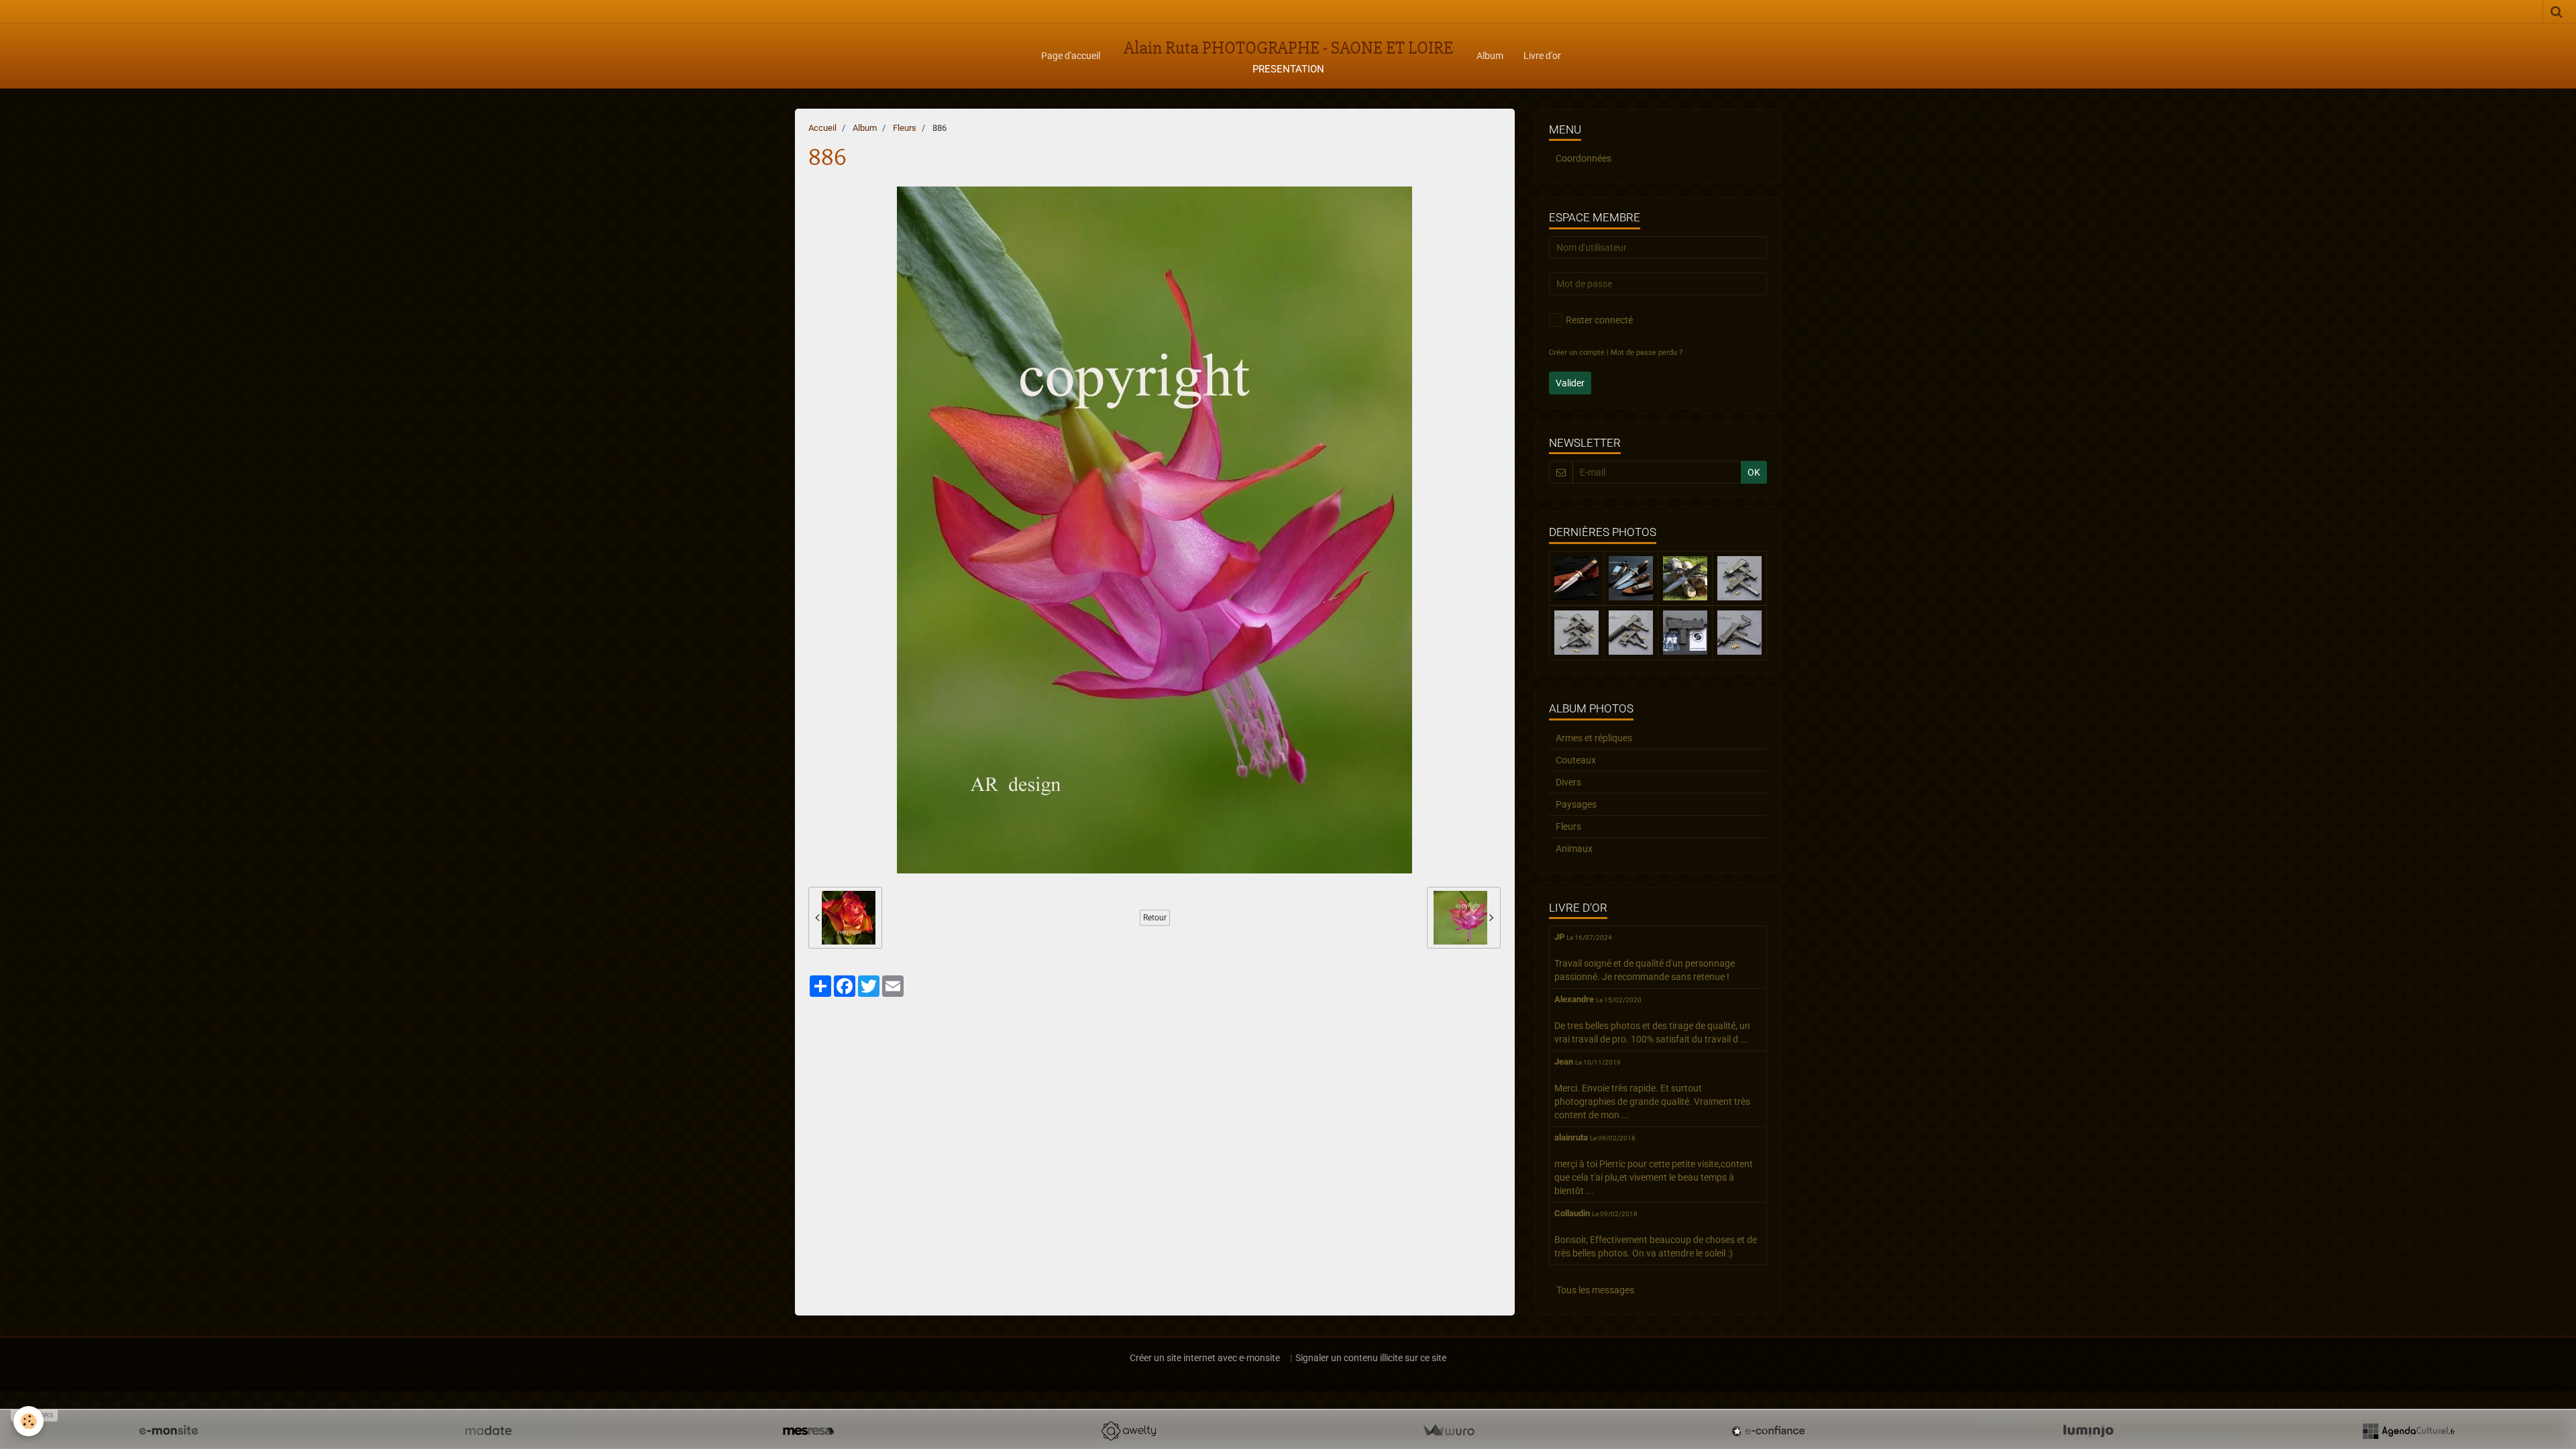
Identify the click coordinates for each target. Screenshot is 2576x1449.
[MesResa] (808, 1431)
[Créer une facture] (1448, 1431)
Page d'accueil (1071, 56)
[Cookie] (29, 1421)
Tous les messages (1595, 1290)
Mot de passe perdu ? (1647, 353)
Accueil (822, 128)
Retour (1155, 918)
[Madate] (488, 1431)
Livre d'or (1542, 56)
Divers (1568, 782)
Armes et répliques (1594, 738)
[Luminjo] (2088, 1431)
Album (1490, 56)
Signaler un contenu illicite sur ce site (1371, 1358)
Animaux (1574, 849)
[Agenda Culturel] (2408, 1431)
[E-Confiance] (1768, 1431)
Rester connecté (1599, 320)
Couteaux (1576, 760)
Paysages (1576, 804)
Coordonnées (1584, 158)
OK (1754, 472)
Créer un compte (1577, 353)
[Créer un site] (168, 1431)
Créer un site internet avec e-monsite (1205, 1358)
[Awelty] (1128, 1431)
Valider (1570, 383)
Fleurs (905, 128)
